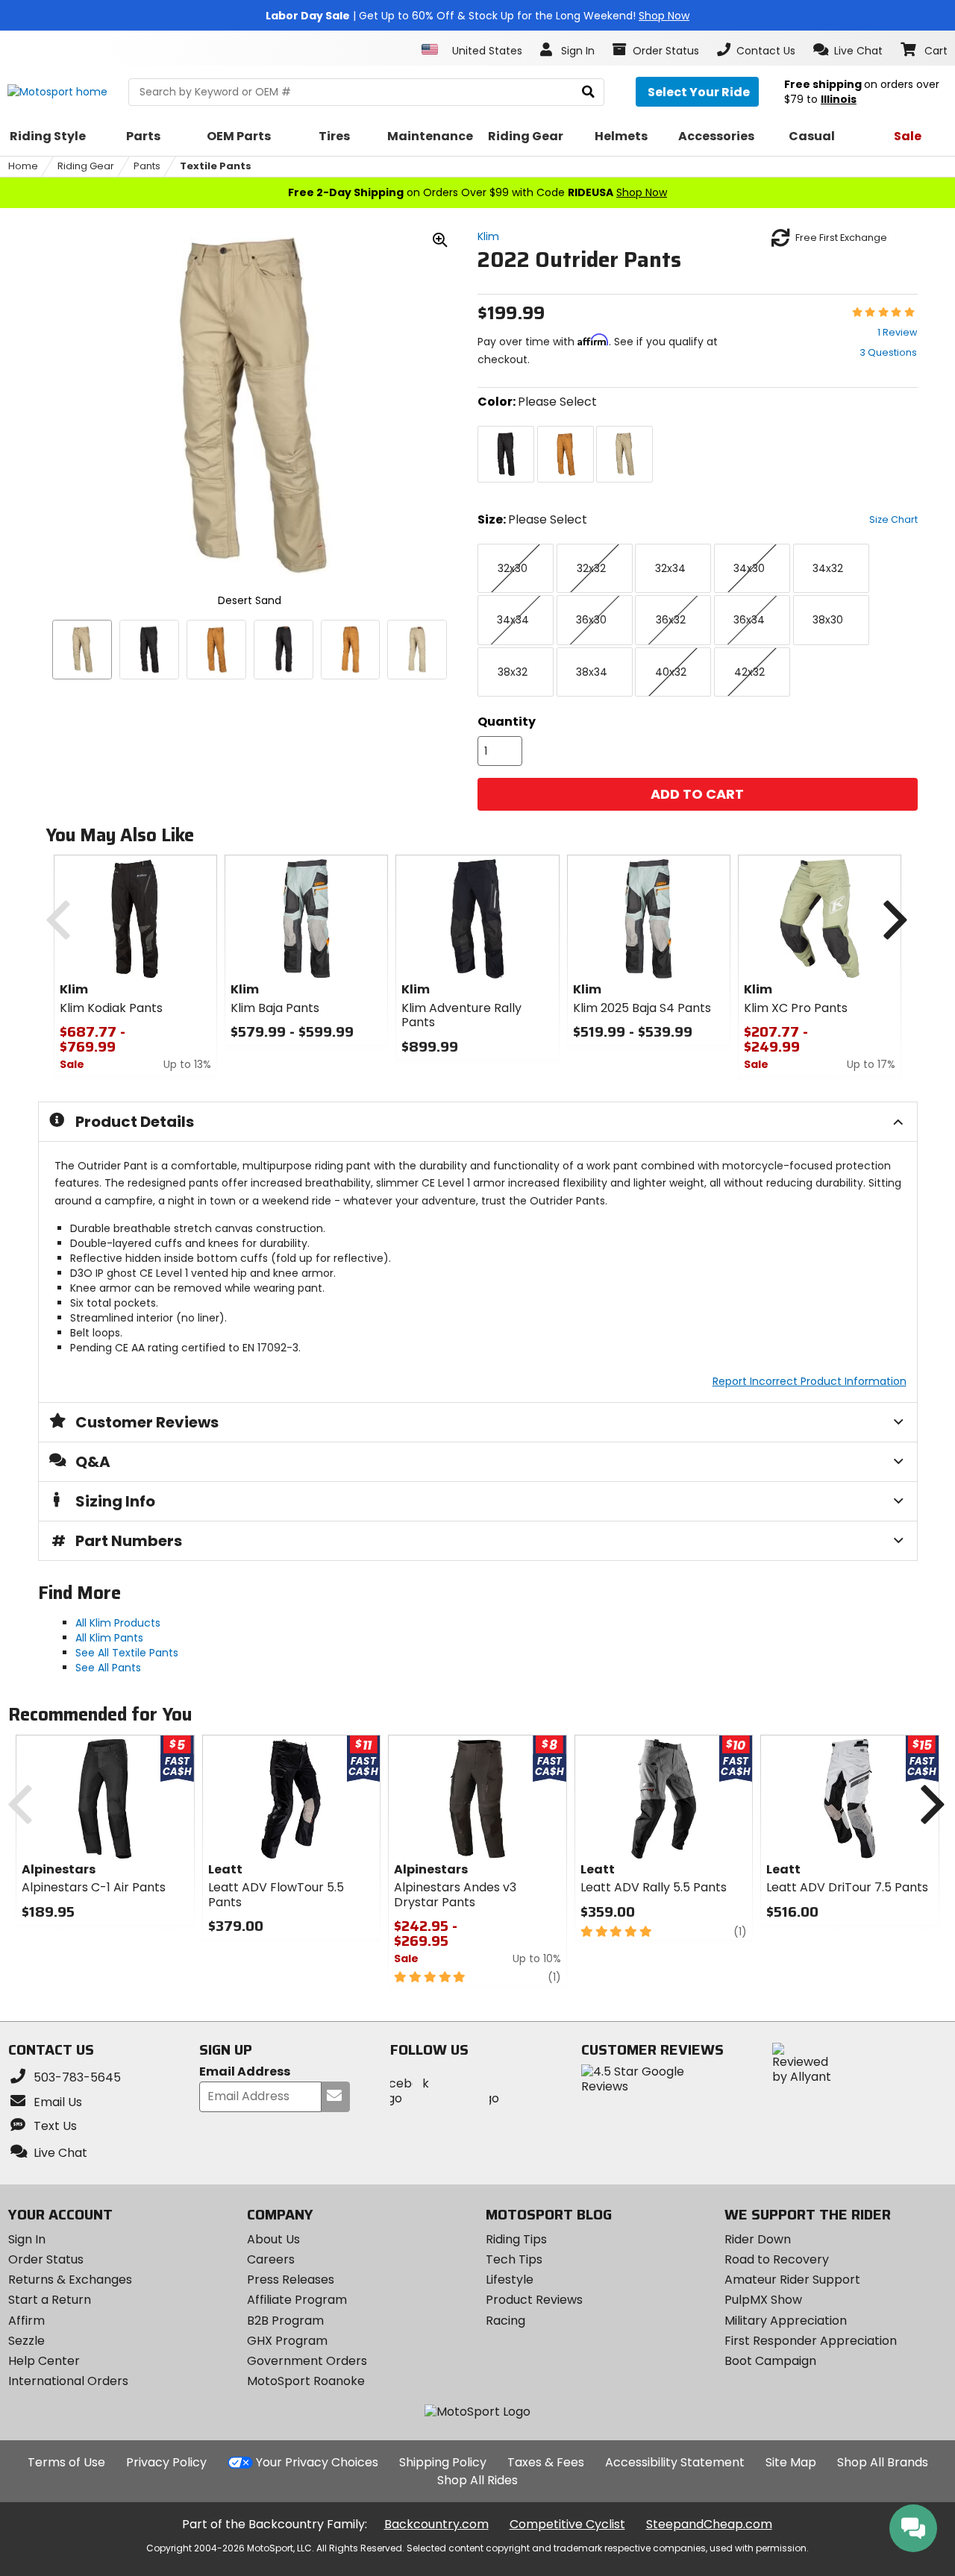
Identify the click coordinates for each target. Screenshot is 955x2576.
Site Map (791, 2462)
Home (23, 166)
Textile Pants (216, 166)
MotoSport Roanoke (306, 2381)
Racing (505, 2321)
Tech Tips (514, 2259)
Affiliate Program (297, 2300)
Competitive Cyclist (567, 2524)
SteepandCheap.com (709, 2524)
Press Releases (291, 2280)
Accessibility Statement (675, 2462)
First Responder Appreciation (811, 2341)
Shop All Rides (477, 2480)
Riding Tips (516, 2239)
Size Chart (893, 519)
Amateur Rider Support (792, 2280)
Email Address (245, 2072)
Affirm (26, 2321)
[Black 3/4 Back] (284, 650)
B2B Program (285, 2321)
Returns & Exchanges (70, 2280)
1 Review (897, 332)
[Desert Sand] (82, 650)
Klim (488, 236)
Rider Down (758, 2239)
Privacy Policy (166, 2462)
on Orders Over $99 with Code (477, 192)
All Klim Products (118, 1623)
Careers (271, 2259)
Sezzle (26, 2341)
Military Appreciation (786, 2321)
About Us (273, 2239)
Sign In (27, 2239)
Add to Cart (697, 794)
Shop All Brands (883, 2462)
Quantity (507, 722)
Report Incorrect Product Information (810, 1381)
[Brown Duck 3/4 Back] (351, 650)
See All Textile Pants (127, 1653)
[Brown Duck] (216, 650)
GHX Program (287, 2341)
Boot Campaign (770, 2361)
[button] (848, 50)
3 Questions (888, 352)
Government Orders (307, 2361)
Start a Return (50, 2300)
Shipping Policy (443, 2462)
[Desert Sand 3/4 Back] (417, 650)
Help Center (44, 2361)
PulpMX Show (763, 2300)
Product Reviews (534, 2300)
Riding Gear (86, 166)
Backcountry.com (436, 2524)
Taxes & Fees (546, 2462)
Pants (147, 166)
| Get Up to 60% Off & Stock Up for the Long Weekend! (477, 16)
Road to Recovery (777, 2259)
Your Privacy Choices (317, 2462)
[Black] (149, 650)
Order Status (46, 2259)
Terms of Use (66, 2462)
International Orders (68, 2381)
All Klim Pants (109, 1638)
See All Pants (108, 1668)
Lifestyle (510, 2280)
